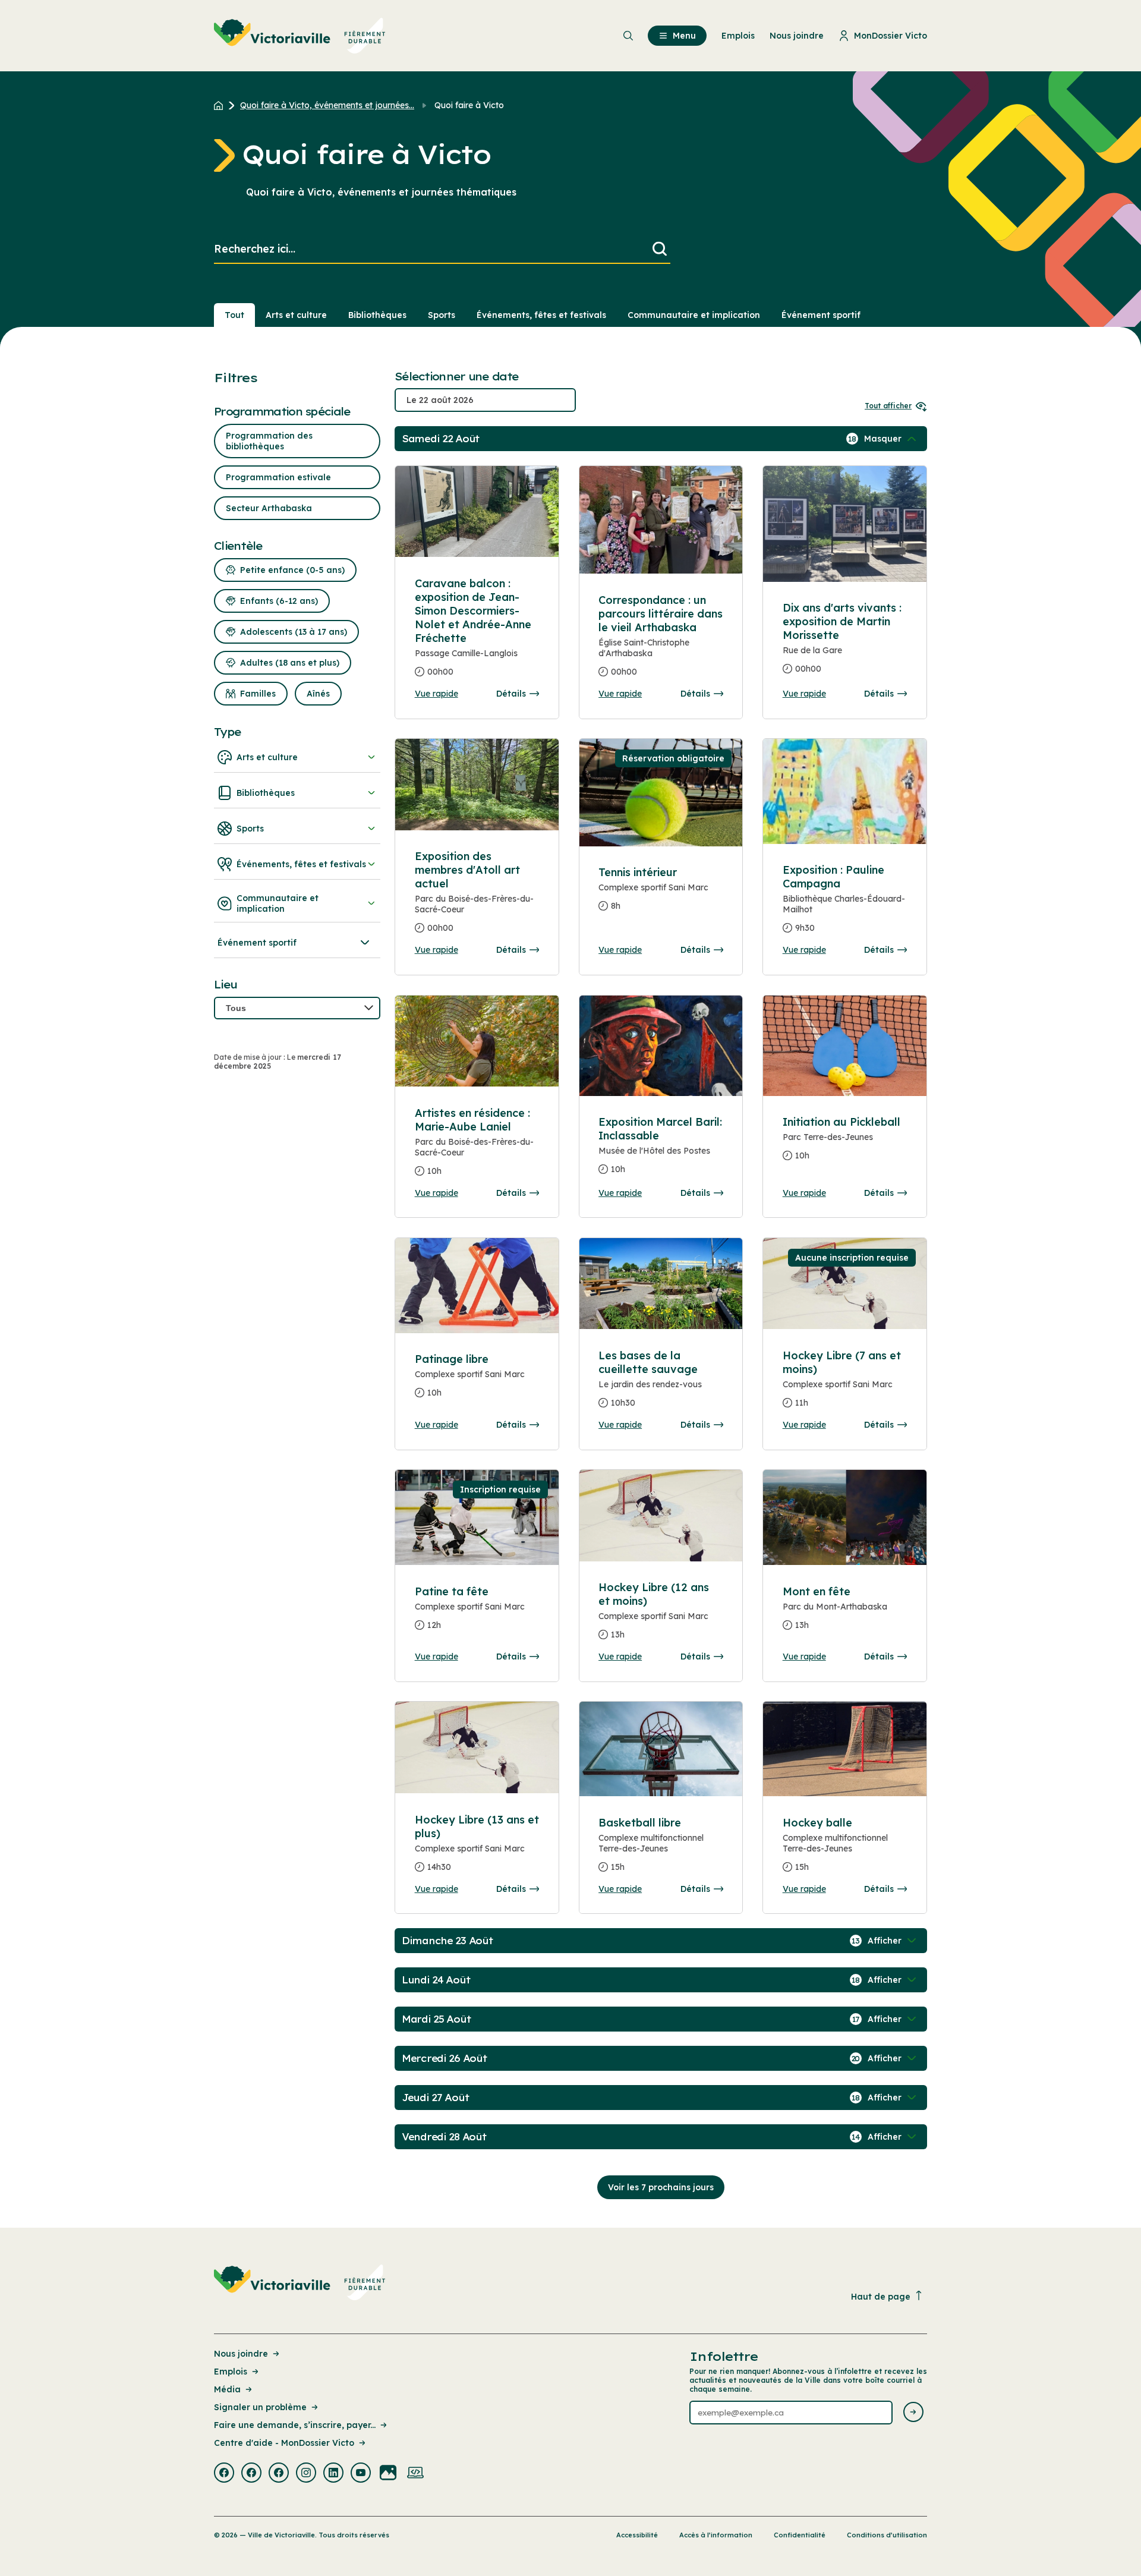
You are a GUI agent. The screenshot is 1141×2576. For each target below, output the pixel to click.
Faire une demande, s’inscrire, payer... (295, 2425)
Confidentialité (800, 2535)
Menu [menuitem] (684, 36)
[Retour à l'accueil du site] (221, 105)
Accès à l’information (716, 2535)
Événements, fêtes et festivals (541, 315)
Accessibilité (637, 2535)
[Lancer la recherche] (660, 249)
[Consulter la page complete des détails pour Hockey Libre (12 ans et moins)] (661, 1515)
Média (227, 2389)
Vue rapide (436, 694)
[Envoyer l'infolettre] (913, 2413)
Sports (442, 315)
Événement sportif (821, 315)
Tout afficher (888, 406)
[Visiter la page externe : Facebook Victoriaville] (224, 2474)
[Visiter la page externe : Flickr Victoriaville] (388, 2474)
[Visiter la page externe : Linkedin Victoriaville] (333, 2474)
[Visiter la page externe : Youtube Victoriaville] (361, 2474)
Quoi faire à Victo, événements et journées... (327, 105)
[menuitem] (300, 36)
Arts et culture (296, 315)
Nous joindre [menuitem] (797, 36)
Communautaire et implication (694, 315)
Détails (511, 694)
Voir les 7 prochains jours (661, 2187)
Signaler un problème (260, 2407)
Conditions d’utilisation (887, 2535)
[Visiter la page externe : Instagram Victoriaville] (306, 2474)
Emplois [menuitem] (738, 36)
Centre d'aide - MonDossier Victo (284, 2443)
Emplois (231, 2372)
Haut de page (881, 2297)
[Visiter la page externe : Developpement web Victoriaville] (415, 2474)
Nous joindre (241, 2354)
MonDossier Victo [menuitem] (891, 36)
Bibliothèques (377, 315)
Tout (234, 315)
